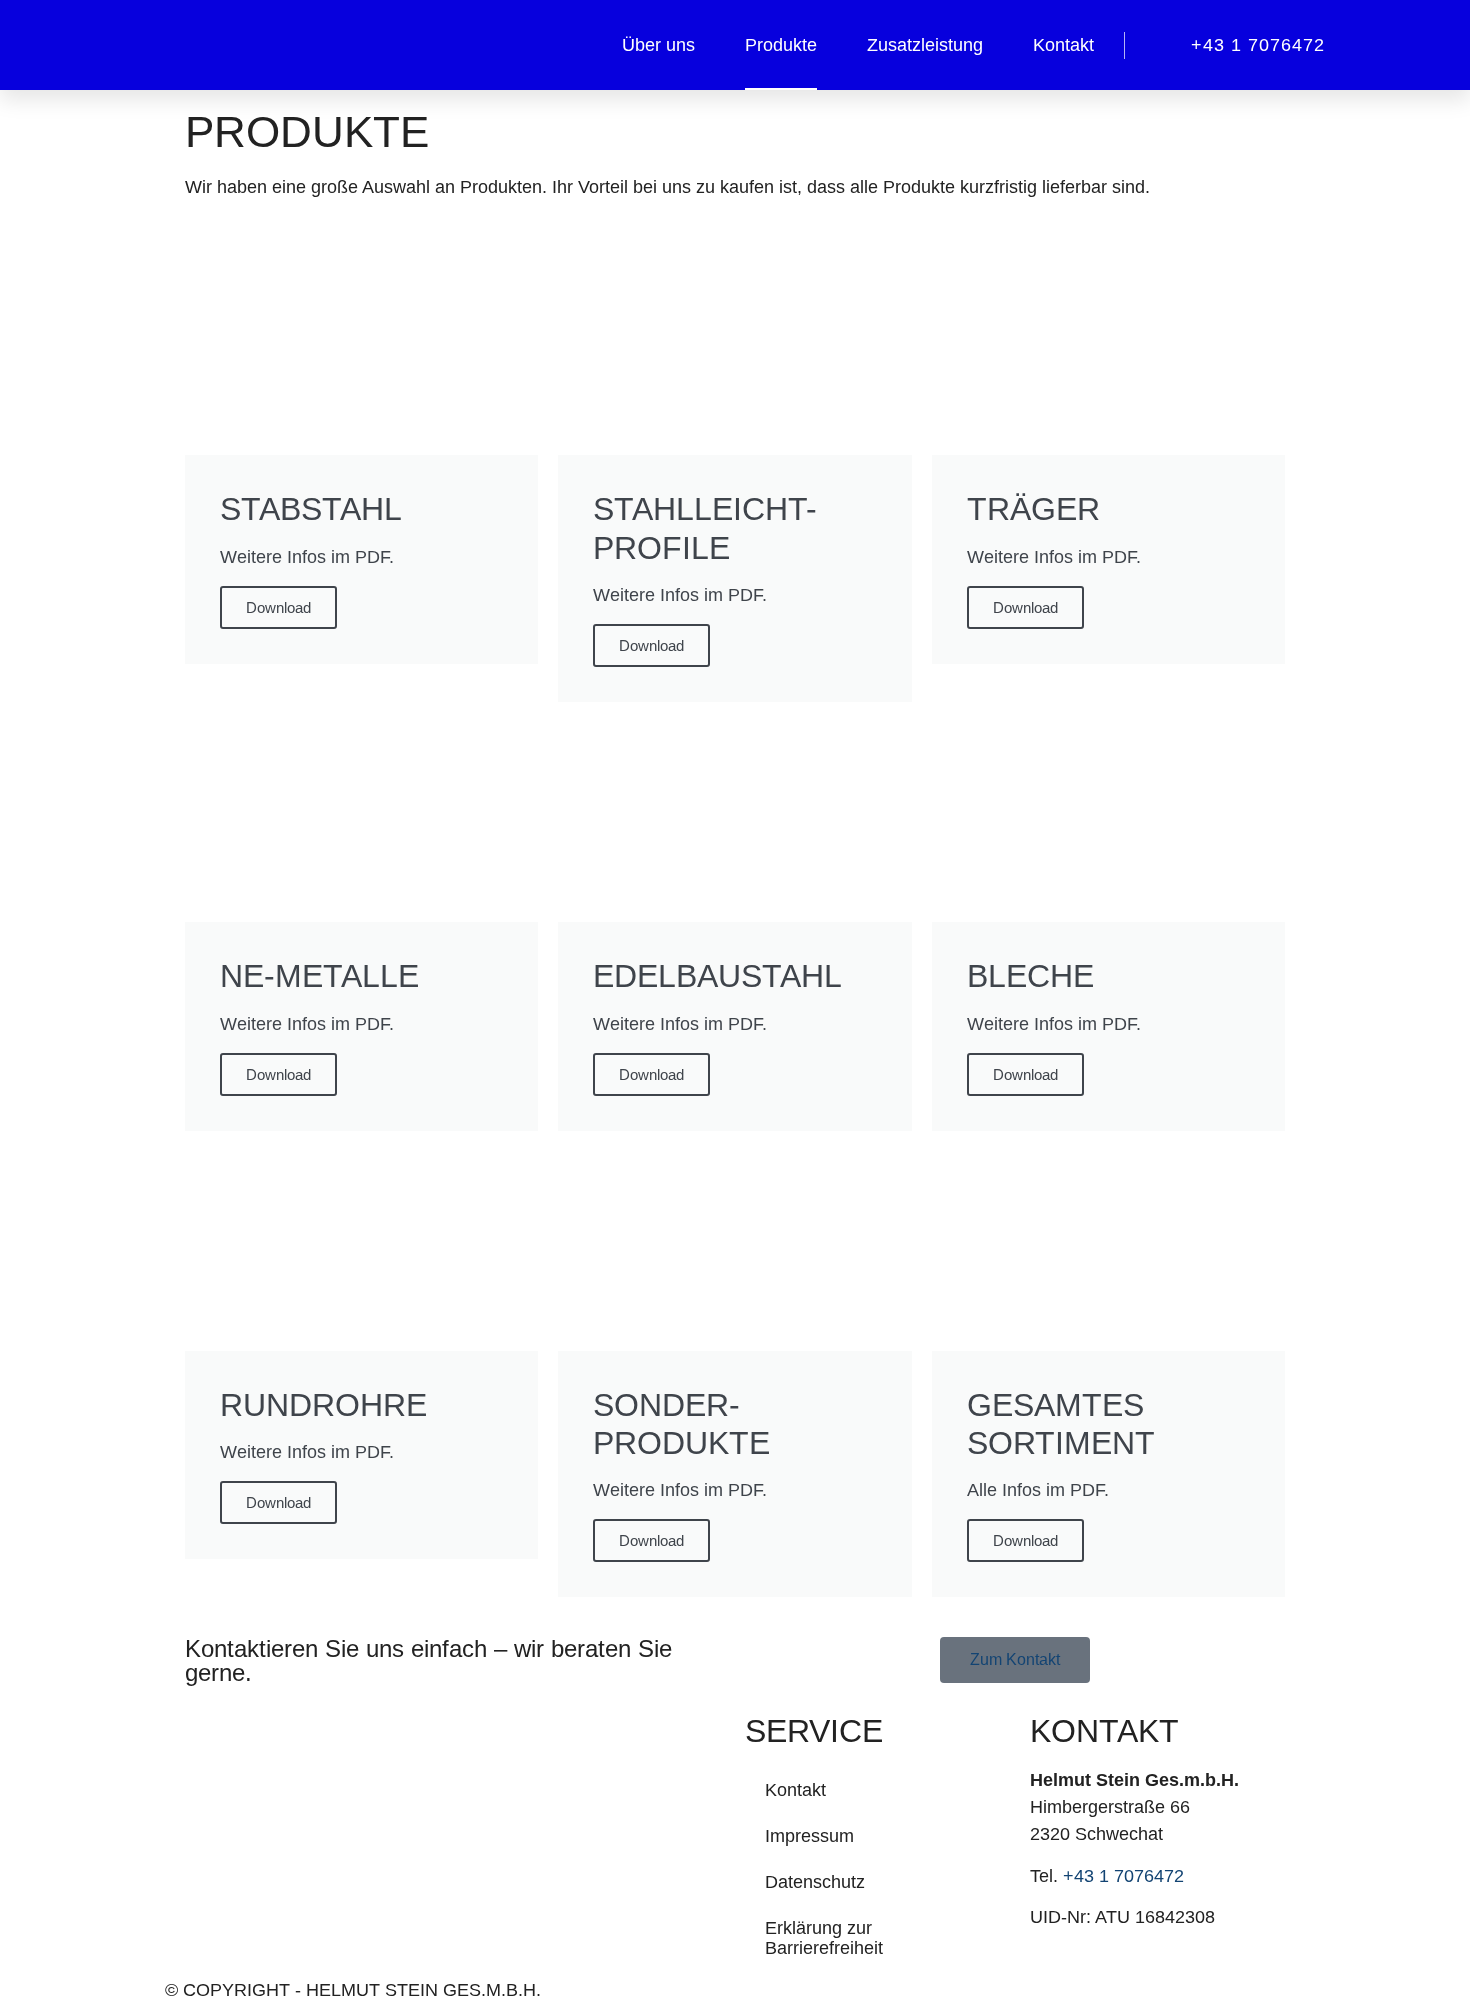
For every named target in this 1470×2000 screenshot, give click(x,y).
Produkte (781, 45)
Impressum (809, 1836)
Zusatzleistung (925, 45)
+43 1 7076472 (1123, 1876)
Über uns (658, 45)
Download (278, 607)
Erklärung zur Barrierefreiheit (824, 1938)
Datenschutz (815, 1882)
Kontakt (1063, 45)
